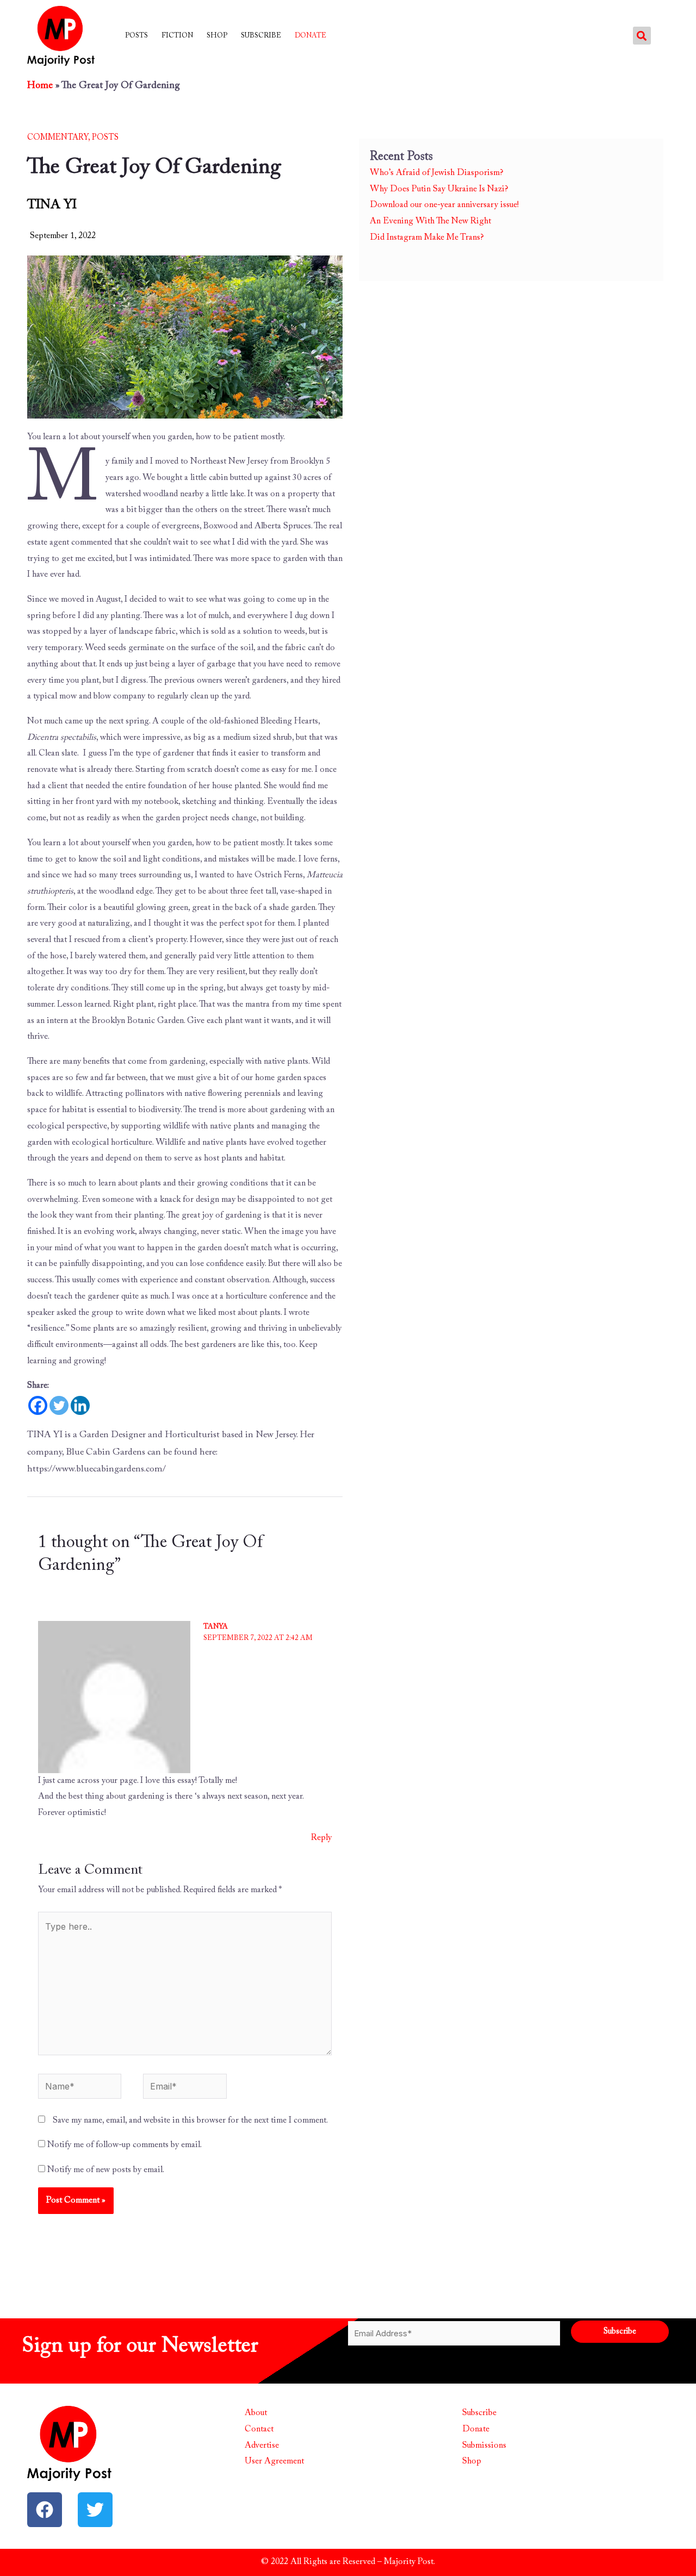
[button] (642, 36)
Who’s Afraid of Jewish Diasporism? (437, 173)
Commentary (58, 138)
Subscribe (261, 36)
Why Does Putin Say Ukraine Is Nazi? (439, 189)
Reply (321, 1838)
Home (40, 86)
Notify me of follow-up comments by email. (125, 2145)
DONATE (310, 36)
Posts (136, 36)
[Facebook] (38, 1405)
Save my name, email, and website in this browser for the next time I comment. (190, 2120)
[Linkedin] (80, 1405)
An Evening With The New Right (430, 221)
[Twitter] (59, 1405)
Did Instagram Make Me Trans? (427, 238)
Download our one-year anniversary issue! (444, 205)
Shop (217, 36)
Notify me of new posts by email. (106, 2170)
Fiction (177, 36)
